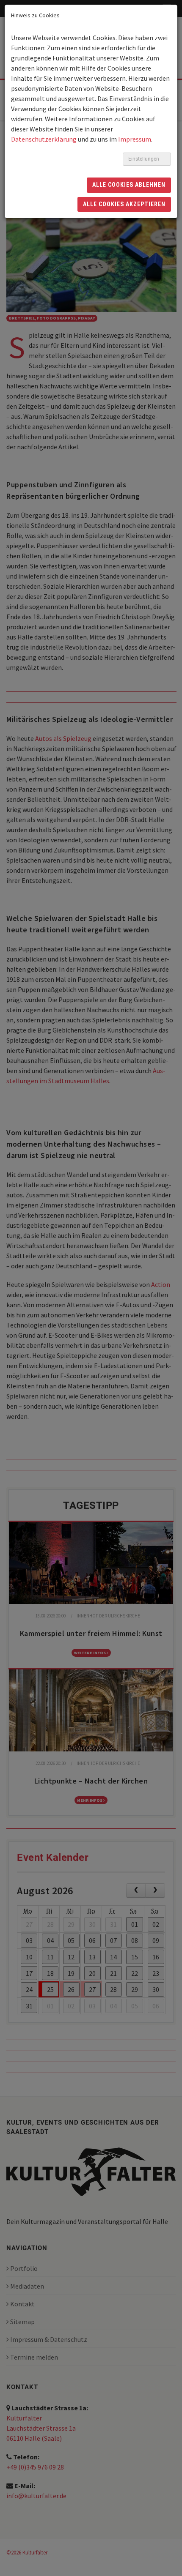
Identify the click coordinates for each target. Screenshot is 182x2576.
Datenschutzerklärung (44, 139)
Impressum (135, 139)
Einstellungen (144, 159)
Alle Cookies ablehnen (129, 185)
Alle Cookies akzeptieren (124, 204)
